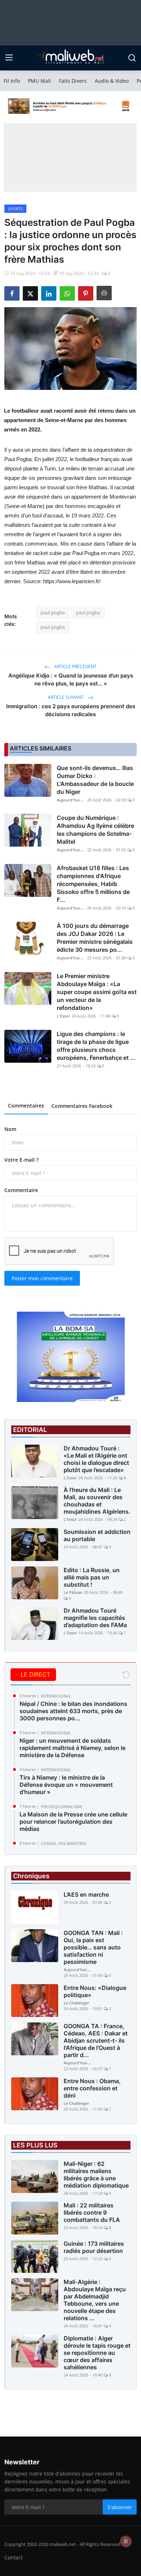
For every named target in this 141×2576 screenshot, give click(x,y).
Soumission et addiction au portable (97, 1535)
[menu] (9, 58)
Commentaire (21, 1190)
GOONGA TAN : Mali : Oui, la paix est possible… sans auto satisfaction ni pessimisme (93, 1947)
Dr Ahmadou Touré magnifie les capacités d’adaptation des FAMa (95, 1618)
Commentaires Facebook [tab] (82, 1106)
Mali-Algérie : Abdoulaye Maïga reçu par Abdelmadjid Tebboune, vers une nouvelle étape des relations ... (95, 2300)
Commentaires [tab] (26, 1106)
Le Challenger (76, 2003)
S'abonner (120, 2507)
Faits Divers (73, 81)
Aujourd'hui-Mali (71, 800)
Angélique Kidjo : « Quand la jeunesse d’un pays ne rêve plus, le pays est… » (71, 680)
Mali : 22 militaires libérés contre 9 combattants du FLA (92, 2212)
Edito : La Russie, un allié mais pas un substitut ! (92, 1577)
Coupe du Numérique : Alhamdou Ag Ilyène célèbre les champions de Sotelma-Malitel (95, 830)
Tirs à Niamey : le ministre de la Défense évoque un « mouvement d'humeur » (66, 1785)
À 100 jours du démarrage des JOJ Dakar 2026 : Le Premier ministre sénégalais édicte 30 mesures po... (95, 938)
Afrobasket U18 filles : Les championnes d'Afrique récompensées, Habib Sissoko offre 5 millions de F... (93, 884)
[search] (132, 58)
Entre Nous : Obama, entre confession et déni (92, 2088)
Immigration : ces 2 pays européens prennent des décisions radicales (71, 710)
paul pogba (53, 612)
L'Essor (63, 1016)
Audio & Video (112, 81)
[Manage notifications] (126, 2541)
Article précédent (75, 666)
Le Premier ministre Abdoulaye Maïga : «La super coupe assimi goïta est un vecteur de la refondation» (97, 992)
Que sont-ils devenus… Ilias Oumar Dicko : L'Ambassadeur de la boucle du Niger (95, 780)
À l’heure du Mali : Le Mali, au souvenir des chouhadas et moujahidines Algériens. (97, 1501)
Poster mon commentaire (42, 1278)
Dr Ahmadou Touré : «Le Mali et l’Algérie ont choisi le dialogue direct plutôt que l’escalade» (96, 1459)
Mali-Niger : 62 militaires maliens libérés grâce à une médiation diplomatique (96, 2175)
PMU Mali (39, 81)
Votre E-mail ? (21, 1160)
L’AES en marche (86, 1895)
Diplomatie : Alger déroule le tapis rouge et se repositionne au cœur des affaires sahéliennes (97, 2353)
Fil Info (12, 81)
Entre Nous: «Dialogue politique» (95, 1991)
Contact (14, 2557)
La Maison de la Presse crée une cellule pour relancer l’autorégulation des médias (73, 1822)
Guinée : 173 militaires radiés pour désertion (94, 2247)
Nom (10, 1129)
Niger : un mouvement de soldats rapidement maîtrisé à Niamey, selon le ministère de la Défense (72, 1748)
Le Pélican (73, 1592)
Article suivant (66, 697)
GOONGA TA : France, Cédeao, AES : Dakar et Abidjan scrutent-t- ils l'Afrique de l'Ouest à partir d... (96, 2040)
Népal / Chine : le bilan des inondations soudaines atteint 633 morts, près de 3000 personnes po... (73, 1711)
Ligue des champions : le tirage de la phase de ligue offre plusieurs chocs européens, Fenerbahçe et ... (96, 1046)
